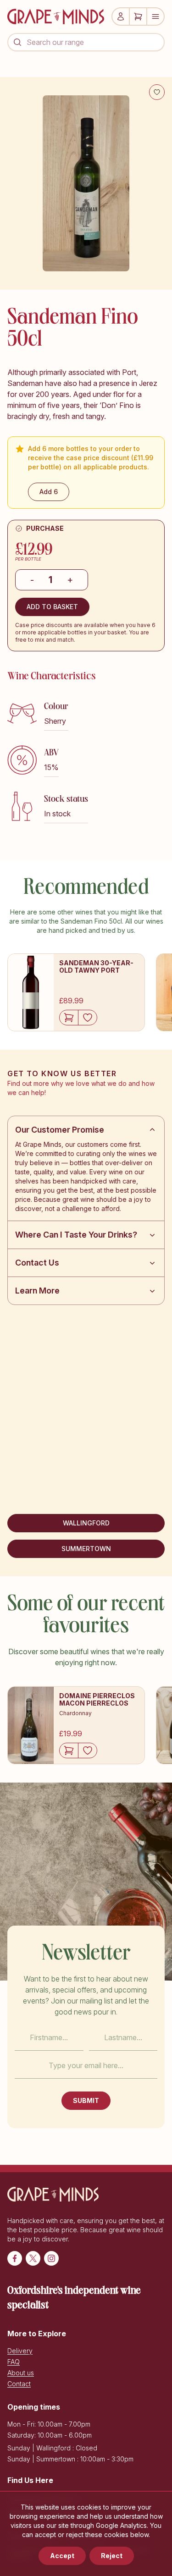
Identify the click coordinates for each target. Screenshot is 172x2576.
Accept (62, 2556)
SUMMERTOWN (86, 1549)
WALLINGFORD (86, 1523)
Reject (112, 2556)
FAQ (14, 2362)
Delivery (20, 2351)
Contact (19, 2384)
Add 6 (49, 492)
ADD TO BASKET (52, 607)
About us (21, 2373)
